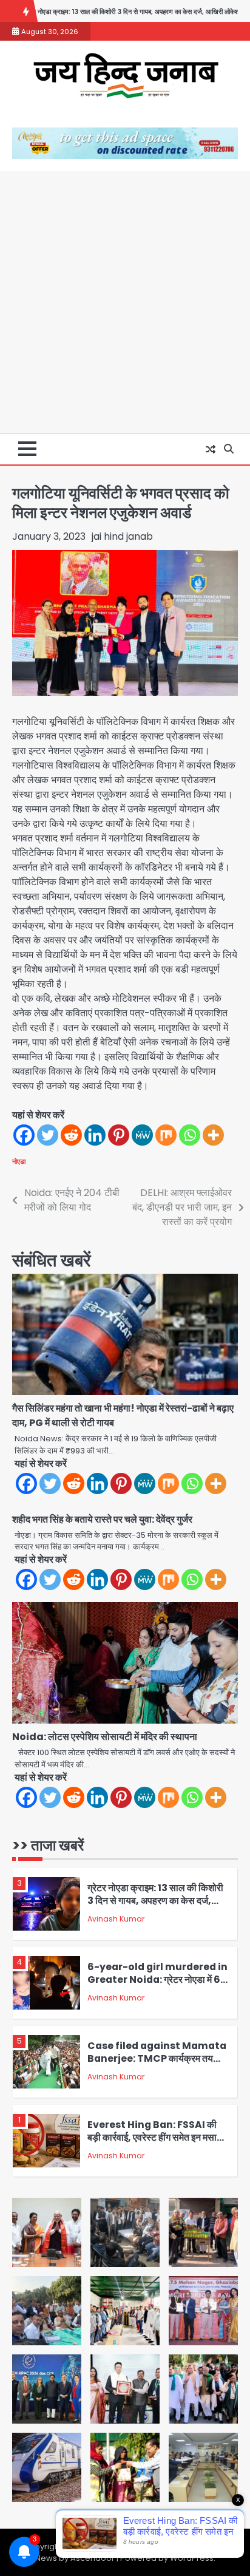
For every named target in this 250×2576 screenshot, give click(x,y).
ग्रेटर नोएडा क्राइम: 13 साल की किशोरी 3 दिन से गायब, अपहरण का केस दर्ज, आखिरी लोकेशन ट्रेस (155, 1900)
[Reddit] (71, 1135)
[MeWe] (142, 1135)
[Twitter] (48, 1135)
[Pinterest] (119, 1135)
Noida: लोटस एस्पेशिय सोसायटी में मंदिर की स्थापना (105, 1737)
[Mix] (166, 1135)
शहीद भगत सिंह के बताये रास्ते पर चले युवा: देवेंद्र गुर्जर (102, 1519)
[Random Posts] (211, 449)
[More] (213, 1135)
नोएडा (19, 1161)
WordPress (192, 2558)
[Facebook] (24, 1135)
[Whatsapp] (190, 1135)
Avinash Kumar (116, 1919)
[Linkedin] (95, 1135)
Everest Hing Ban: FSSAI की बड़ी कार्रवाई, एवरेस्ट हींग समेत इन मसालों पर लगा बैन (157, 2137)
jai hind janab (122, 536)
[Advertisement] (125, 302)
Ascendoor (93, 2558)
